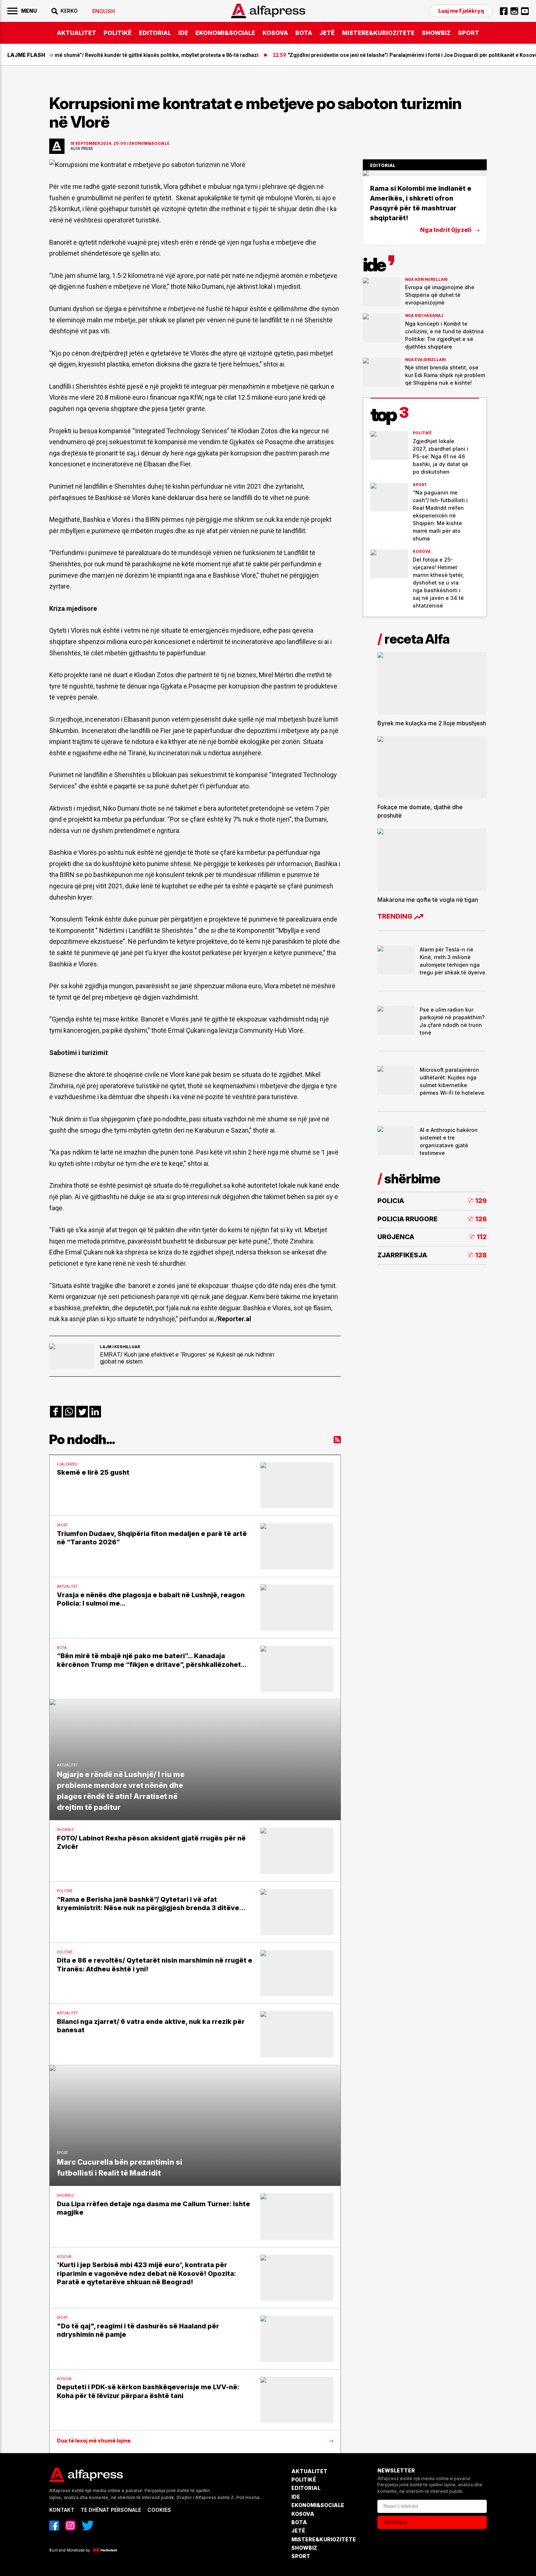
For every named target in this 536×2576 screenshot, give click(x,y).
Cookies (159, 2510)
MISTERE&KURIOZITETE (378, 33)
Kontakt (62, 2510)
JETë (327, 33)
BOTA (304, 33)
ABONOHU (395, 2523)
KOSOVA (275, 33)
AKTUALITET (77, 33)
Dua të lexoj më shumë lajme (94, 2441)
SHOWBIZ (436, 33)
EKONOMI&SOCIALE (225, 33)
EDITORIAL (155, 33)
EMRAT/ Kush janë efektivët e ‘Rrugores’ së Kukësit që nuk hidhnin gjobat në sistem (187, 1358)
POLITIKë (118, 33)
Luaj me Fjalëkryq (461, 11)
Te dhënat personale (111, 2510)
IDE (183, 33)
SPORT (469, 33)
